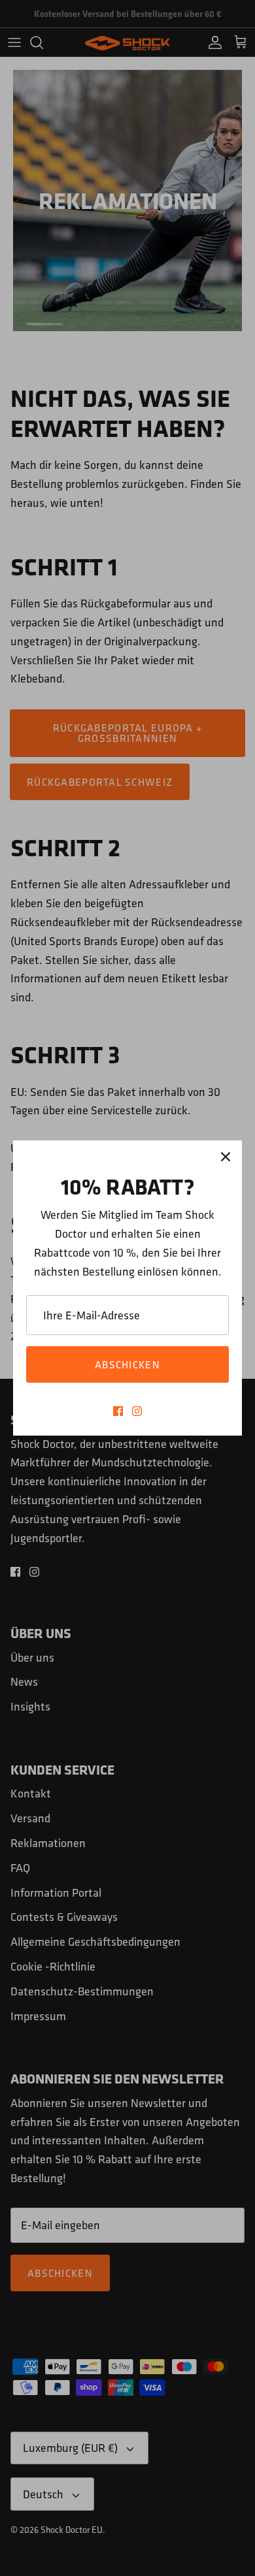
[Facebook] (118, 1411)
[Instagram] (137, 1411)
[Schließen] (226, 1157)
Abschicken (127, 1364)
